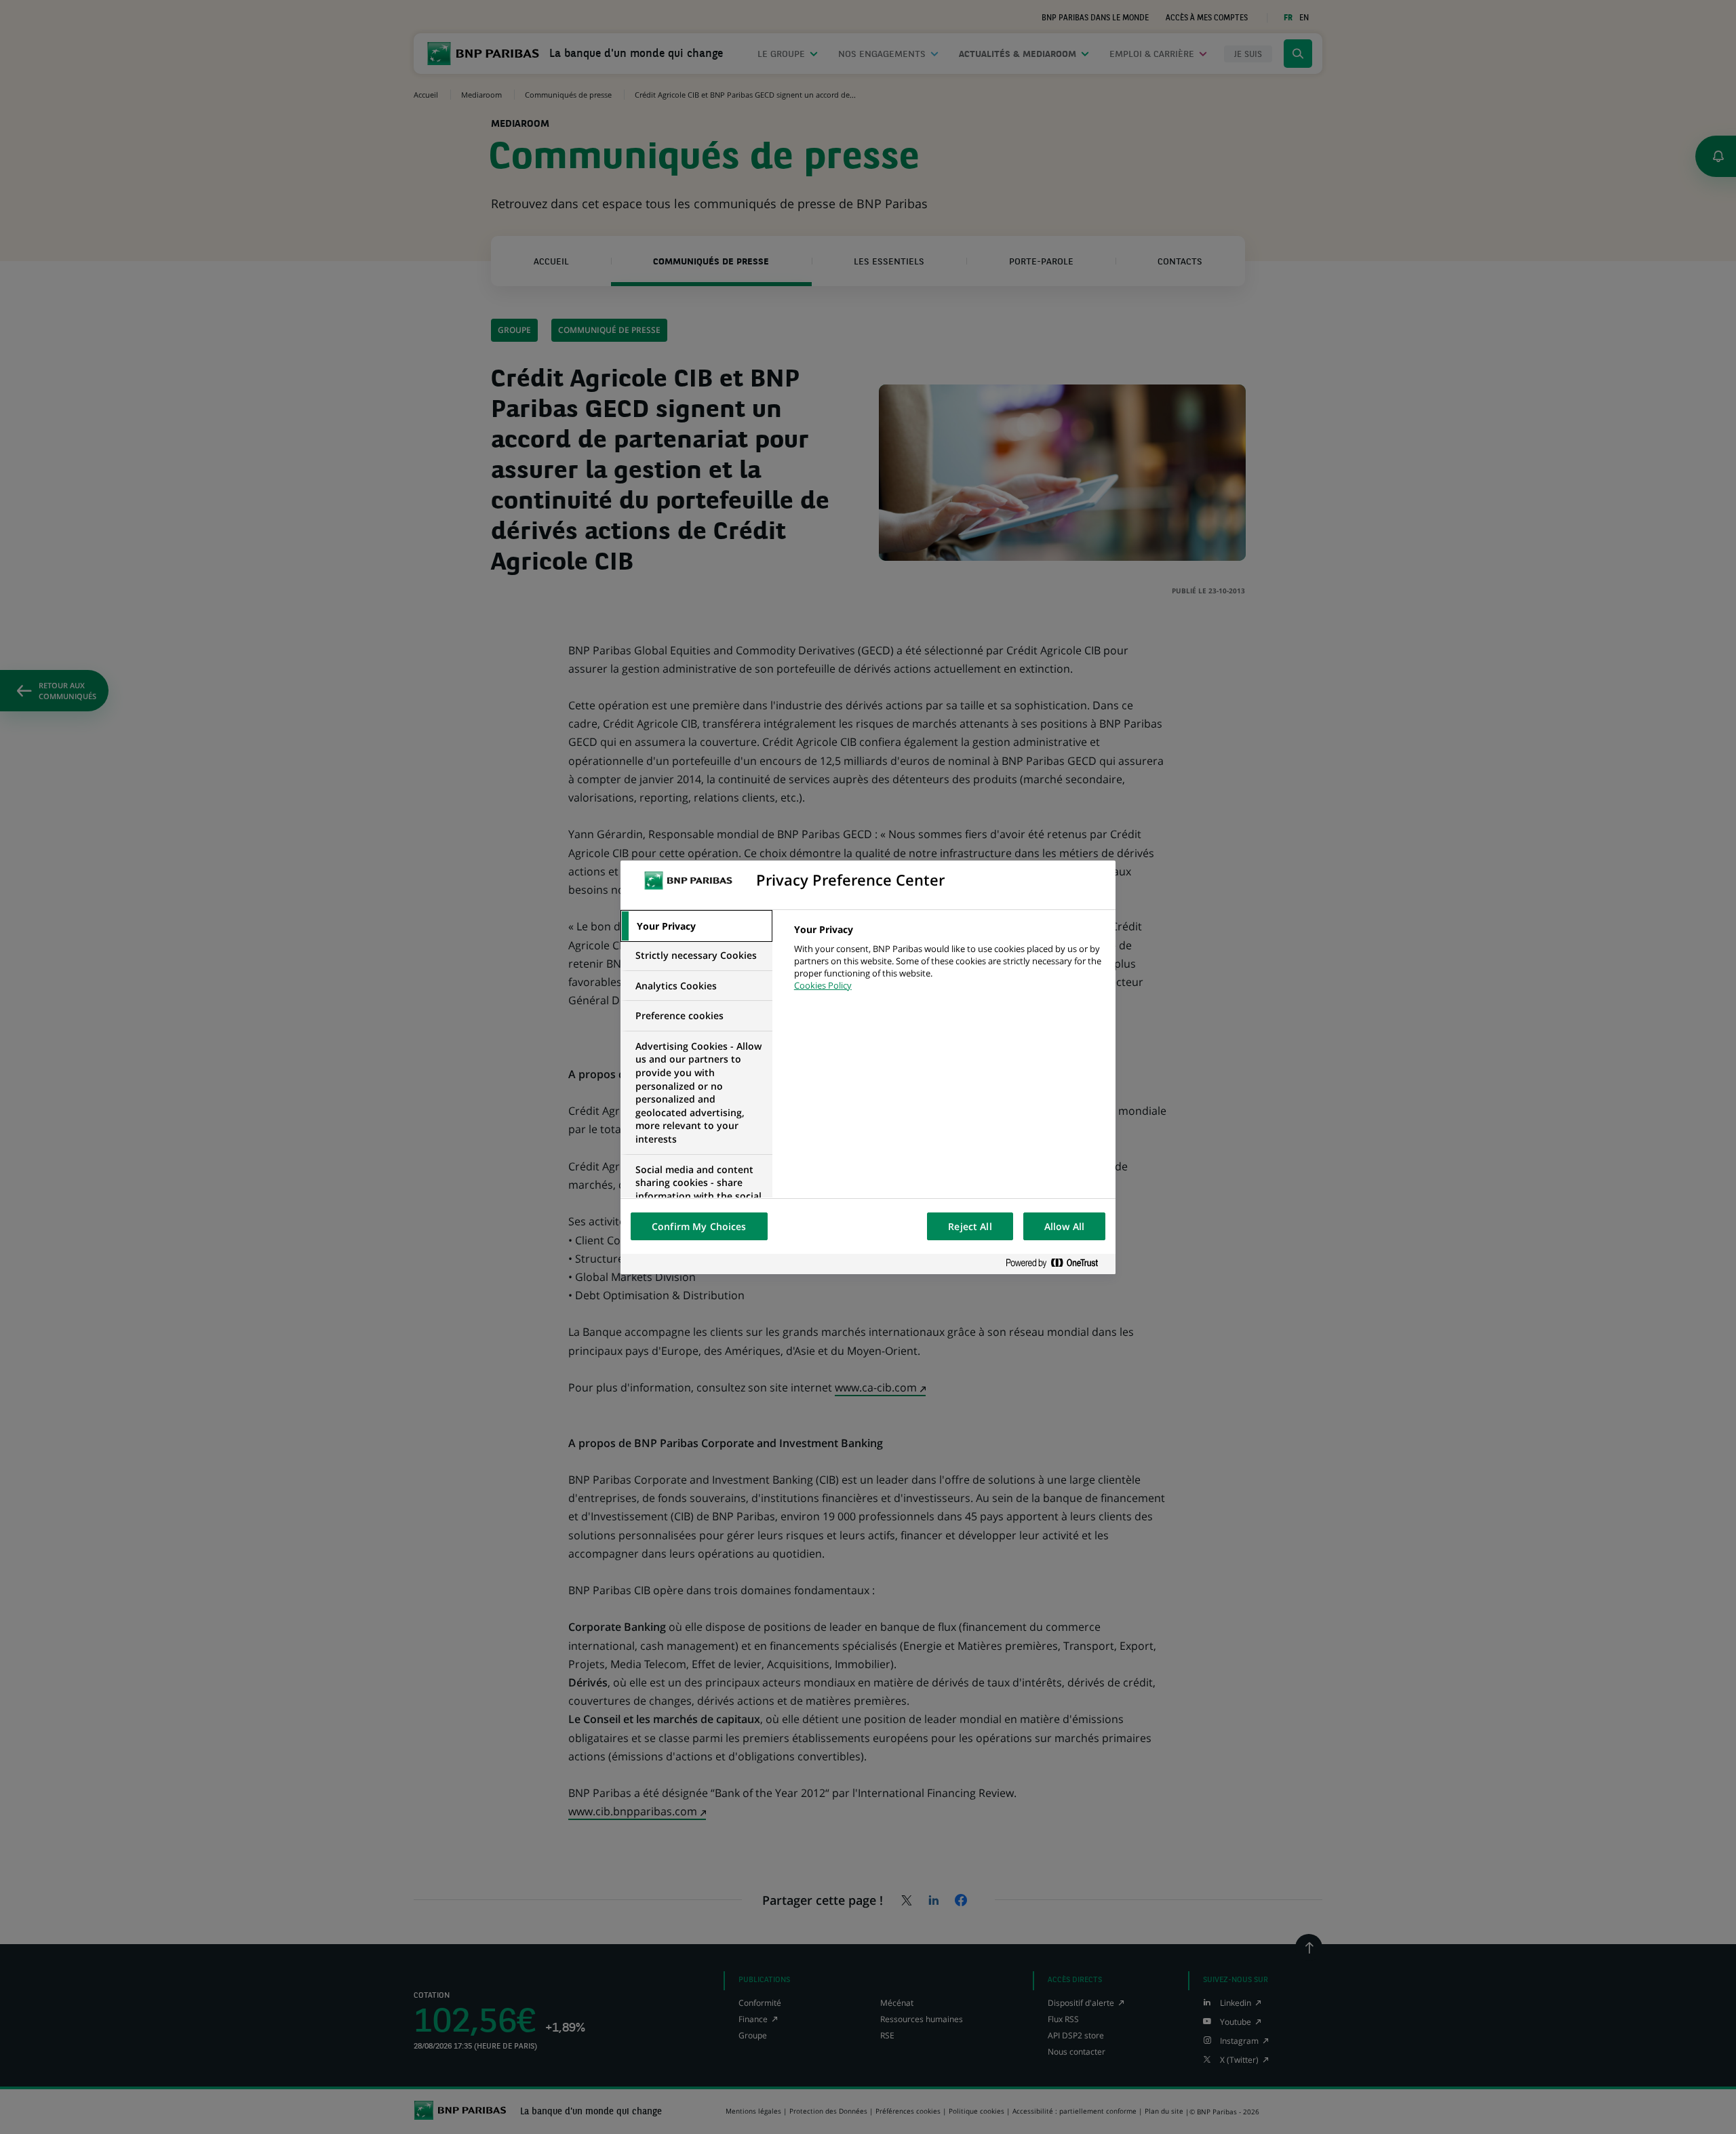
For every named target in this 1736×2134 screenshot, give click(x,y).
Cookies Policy (823, 985)
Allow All (1064, 1226)
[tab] (696, 926)
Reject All (970, 1226)
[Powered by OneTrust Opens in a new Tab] (1057, 1264)
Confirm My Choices (699, 1226)
